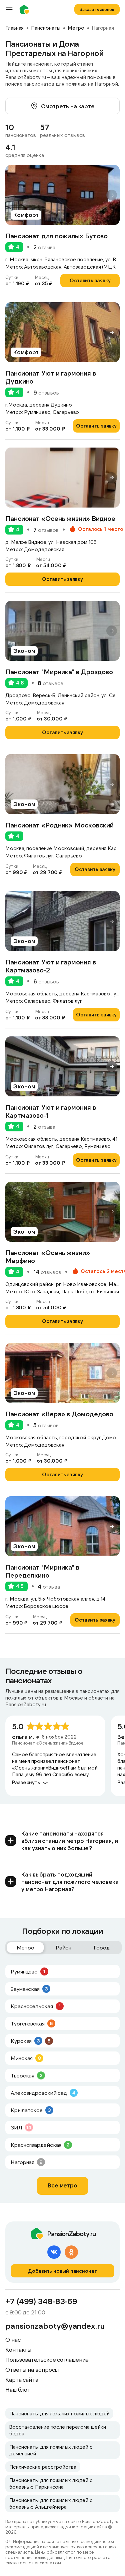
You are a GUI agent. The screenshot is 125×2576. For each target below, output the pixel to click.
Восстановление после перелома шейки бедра (58, 2430)
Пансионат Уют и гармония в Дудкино (50, 377)
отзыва (44, 247)
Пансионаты (46, 28)
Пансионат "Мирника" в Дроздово (59, 671)
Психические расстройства (43, 2467)
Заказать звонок (97, 9)
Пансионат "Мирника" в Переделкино (42, 1571)
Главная (14, 28)
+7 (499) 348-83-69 (41, 2301)
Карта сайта (22, 2379)
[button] (112, 195)
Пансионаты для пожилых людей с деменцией (51, 2450)
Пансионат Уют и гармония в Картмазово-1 (50, 1111)
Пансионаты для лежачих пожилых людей (59, 2413)
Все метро (62, 2185)
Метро (76, 28)
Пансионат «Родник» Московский (59, 825)
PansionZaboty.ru (26, 9)
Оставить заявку (90, 280)
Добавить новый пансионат (62, 2271)
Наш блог (17, 2389)
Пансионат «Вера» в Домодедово (59, 1414)
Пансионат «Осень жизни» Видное (60, 518)
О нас (13, 2339)
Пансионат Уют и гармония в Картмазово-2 (50, 966)
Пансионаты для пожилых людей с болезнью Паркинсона (51, 2483)
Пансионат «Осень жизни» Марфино (48, 1256)
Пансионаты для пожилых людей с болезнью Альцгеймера (51, 2503)
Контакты (18, 2349)
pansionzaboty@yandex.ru (55, 2326)
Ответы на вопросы (32, 2369)
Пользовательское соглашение (47, 2359)
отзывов (46, 393)
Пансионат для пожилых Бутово (56, 236)
